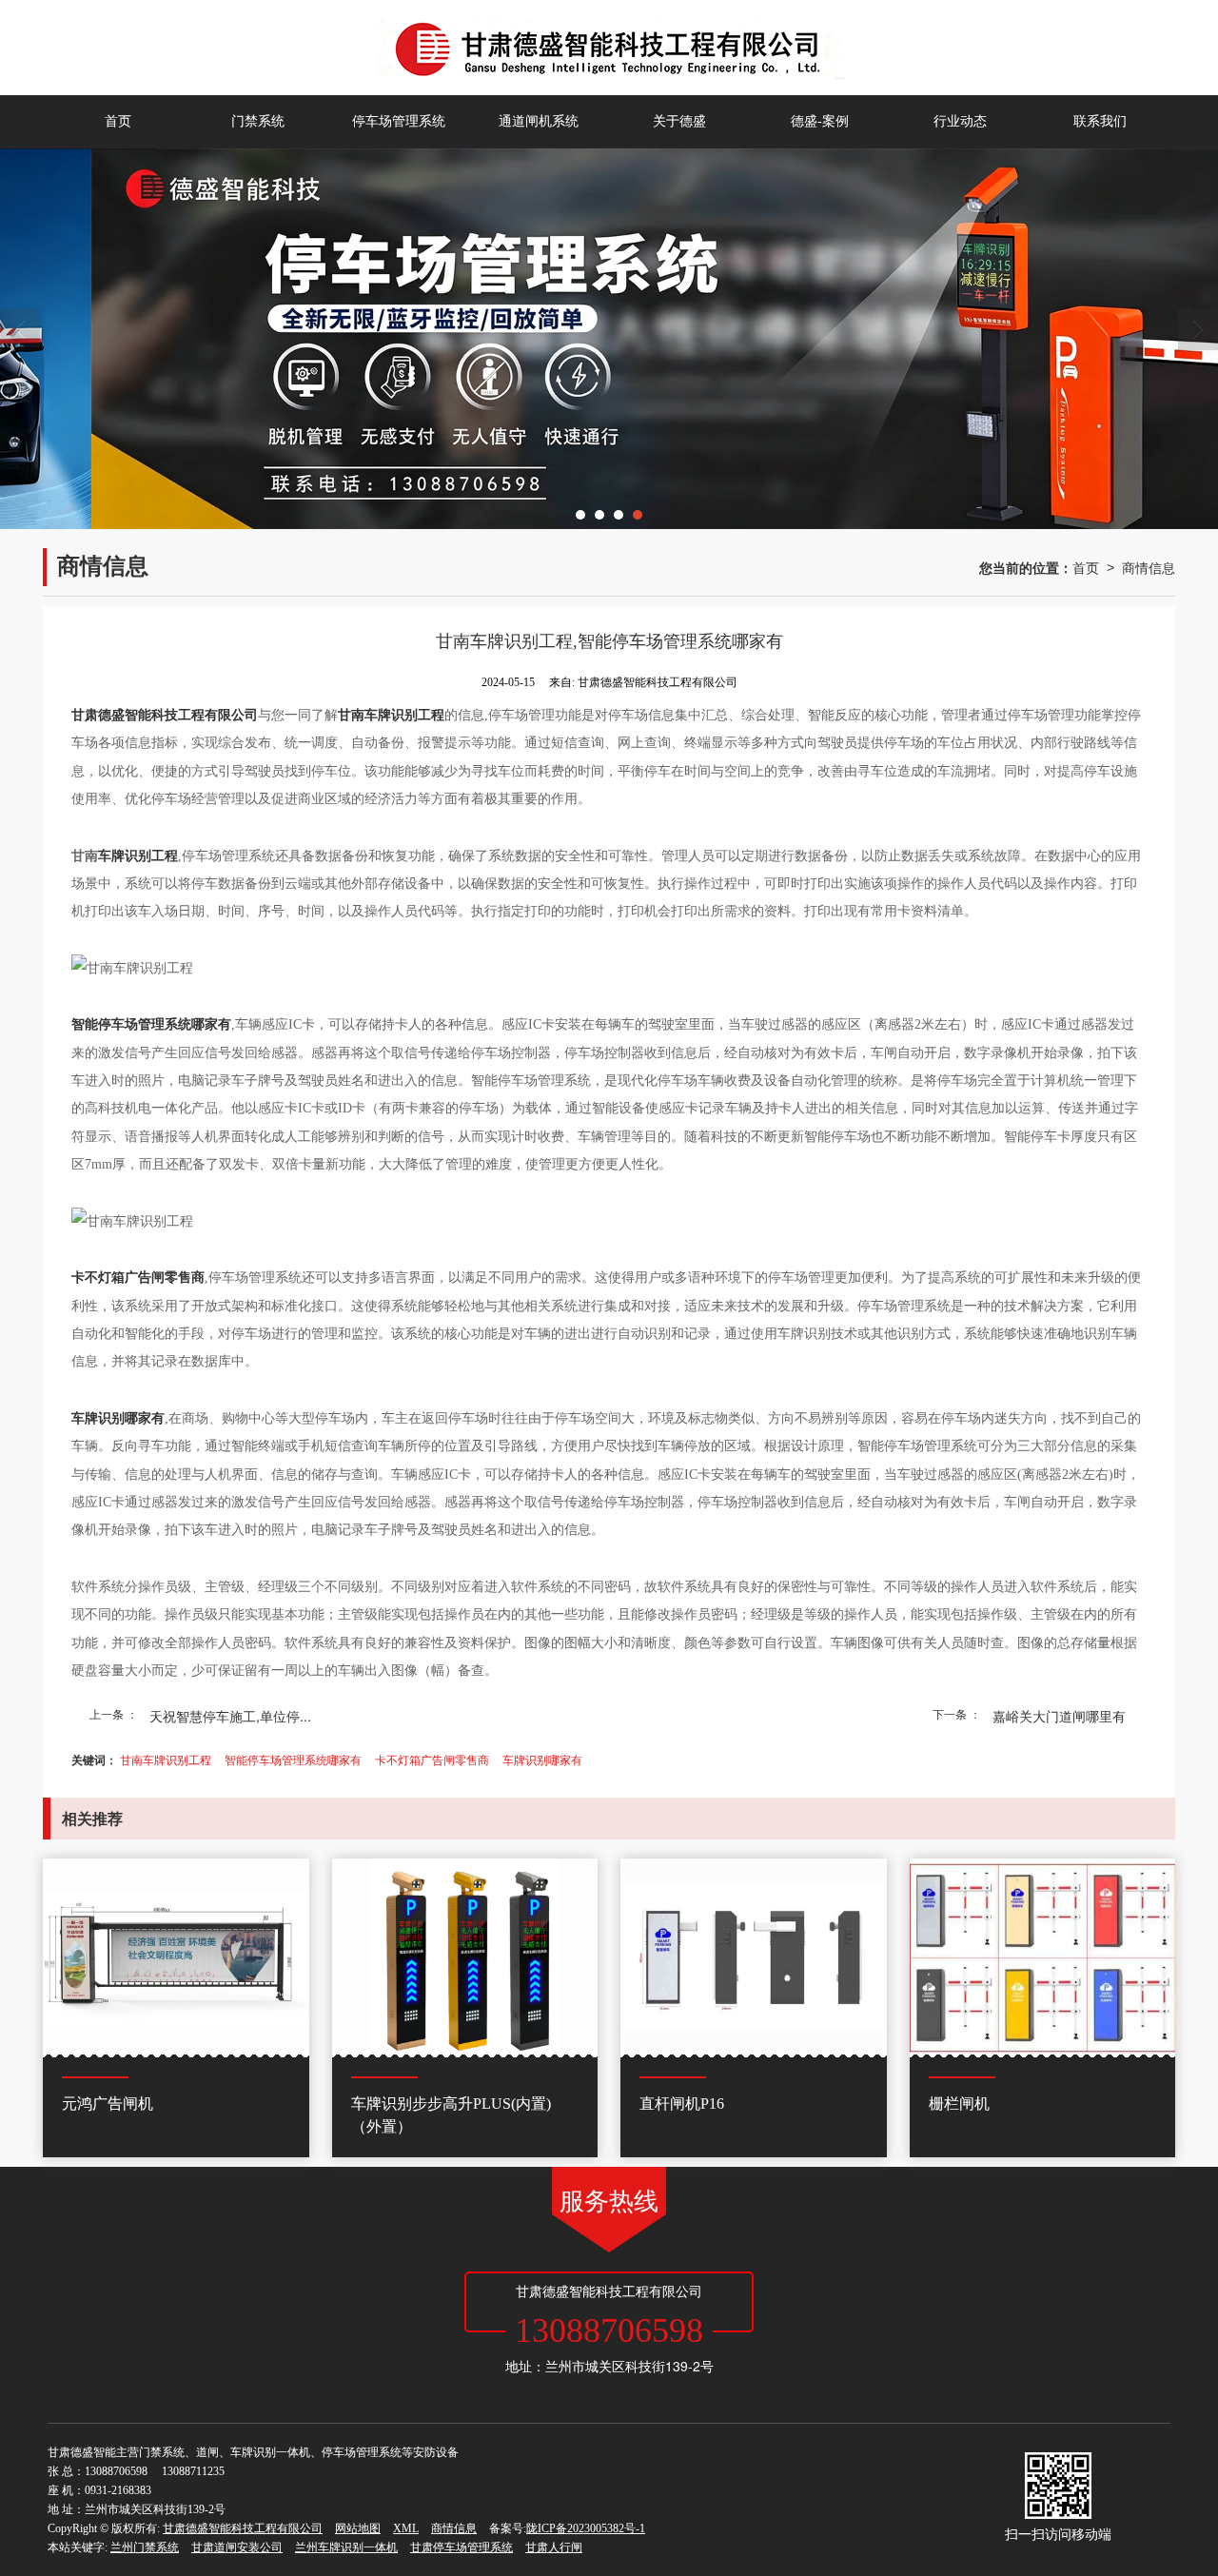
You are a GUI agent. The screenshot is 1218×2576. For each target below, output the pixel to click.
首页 (118, 121)
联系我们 (1100, 121)
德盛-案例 (820, 121)
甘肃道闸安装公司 (237, 2547)
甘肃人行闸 (554, 2547)
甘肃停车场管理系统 (462, 2547)
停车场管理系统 (399, 121)
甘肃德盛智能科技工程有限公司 (243, 2528)
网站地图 (358, 2528)
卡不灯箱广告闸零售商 (432, 1759)
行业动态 (960, 121)
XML (406, 2528)
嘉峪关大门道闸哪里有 (1059, 1716)
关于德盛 (679, 121)
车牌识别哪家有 (542, 1759)
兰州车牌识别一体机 (346, 2547)
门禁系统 (258, 121)
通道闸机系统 (539, 121)
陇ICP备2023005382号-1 (586, 2528)
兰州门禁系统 (145, 2547)
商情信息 (1149, 567)
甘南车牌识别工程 (166, 1759)
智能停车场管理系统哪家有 (293, 1759)
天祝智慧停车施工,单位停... (230, 1716)
